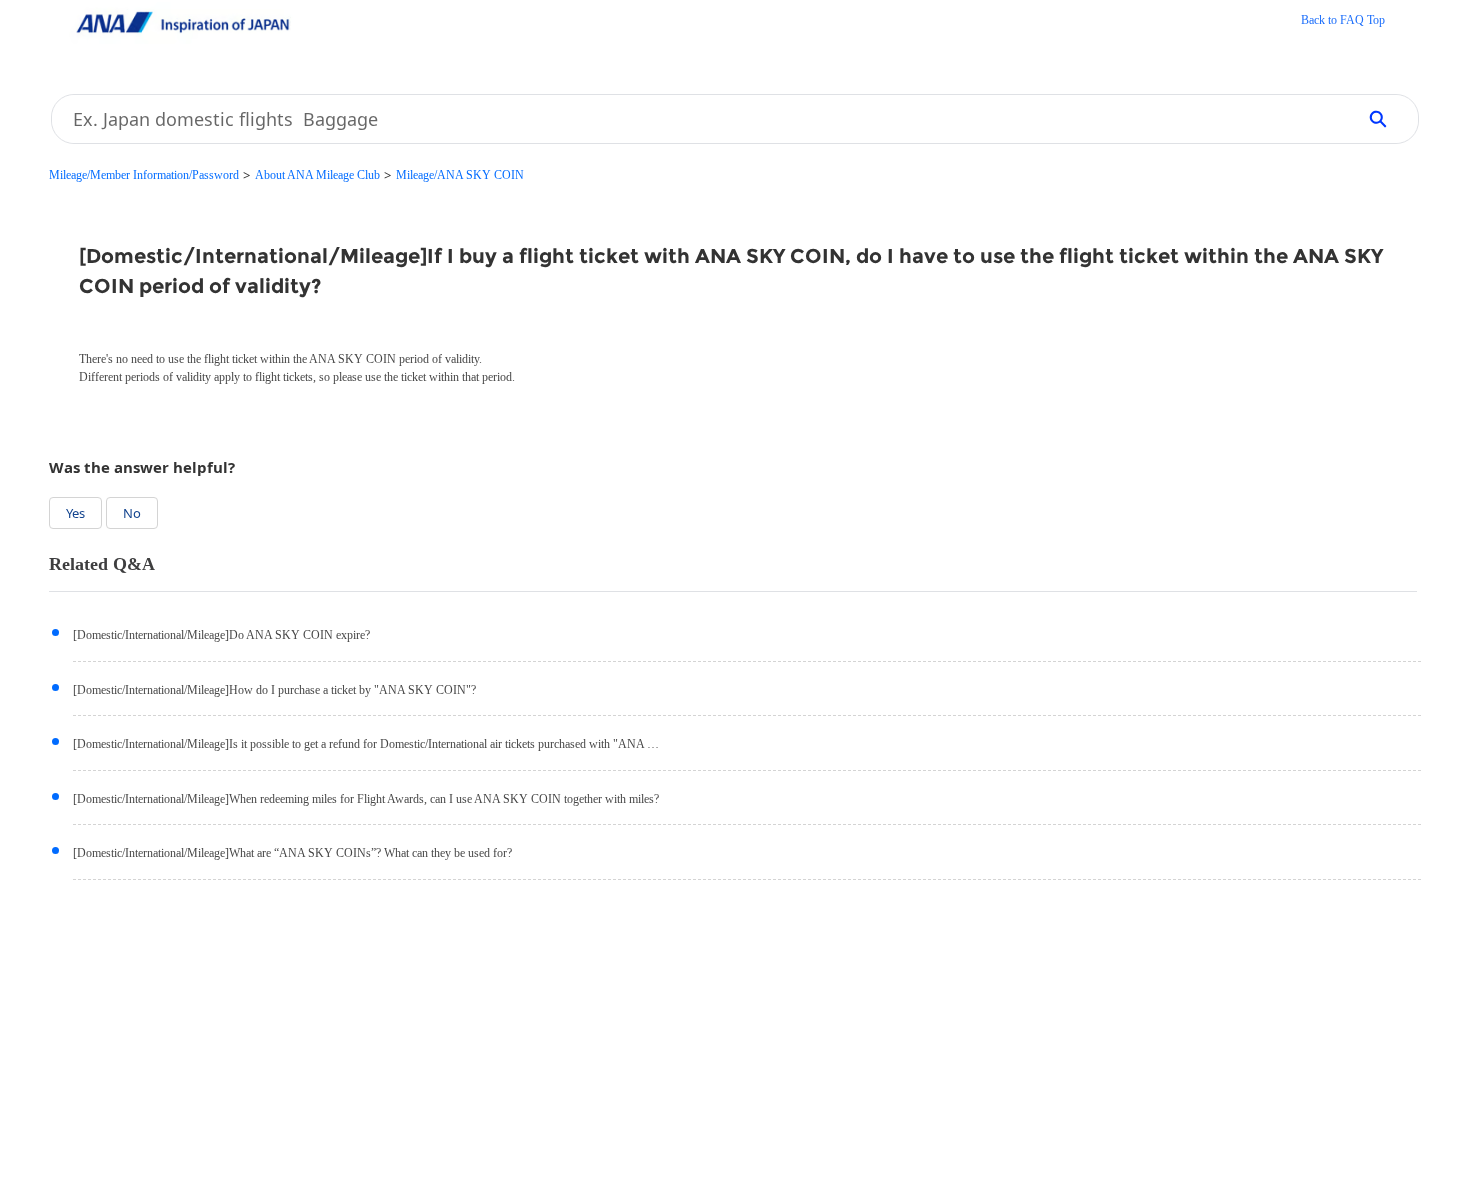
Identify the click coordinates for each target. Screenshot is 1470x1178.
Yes (75, 513)
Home (1343, 22)
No (132, 513)
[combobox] (696, 119)
